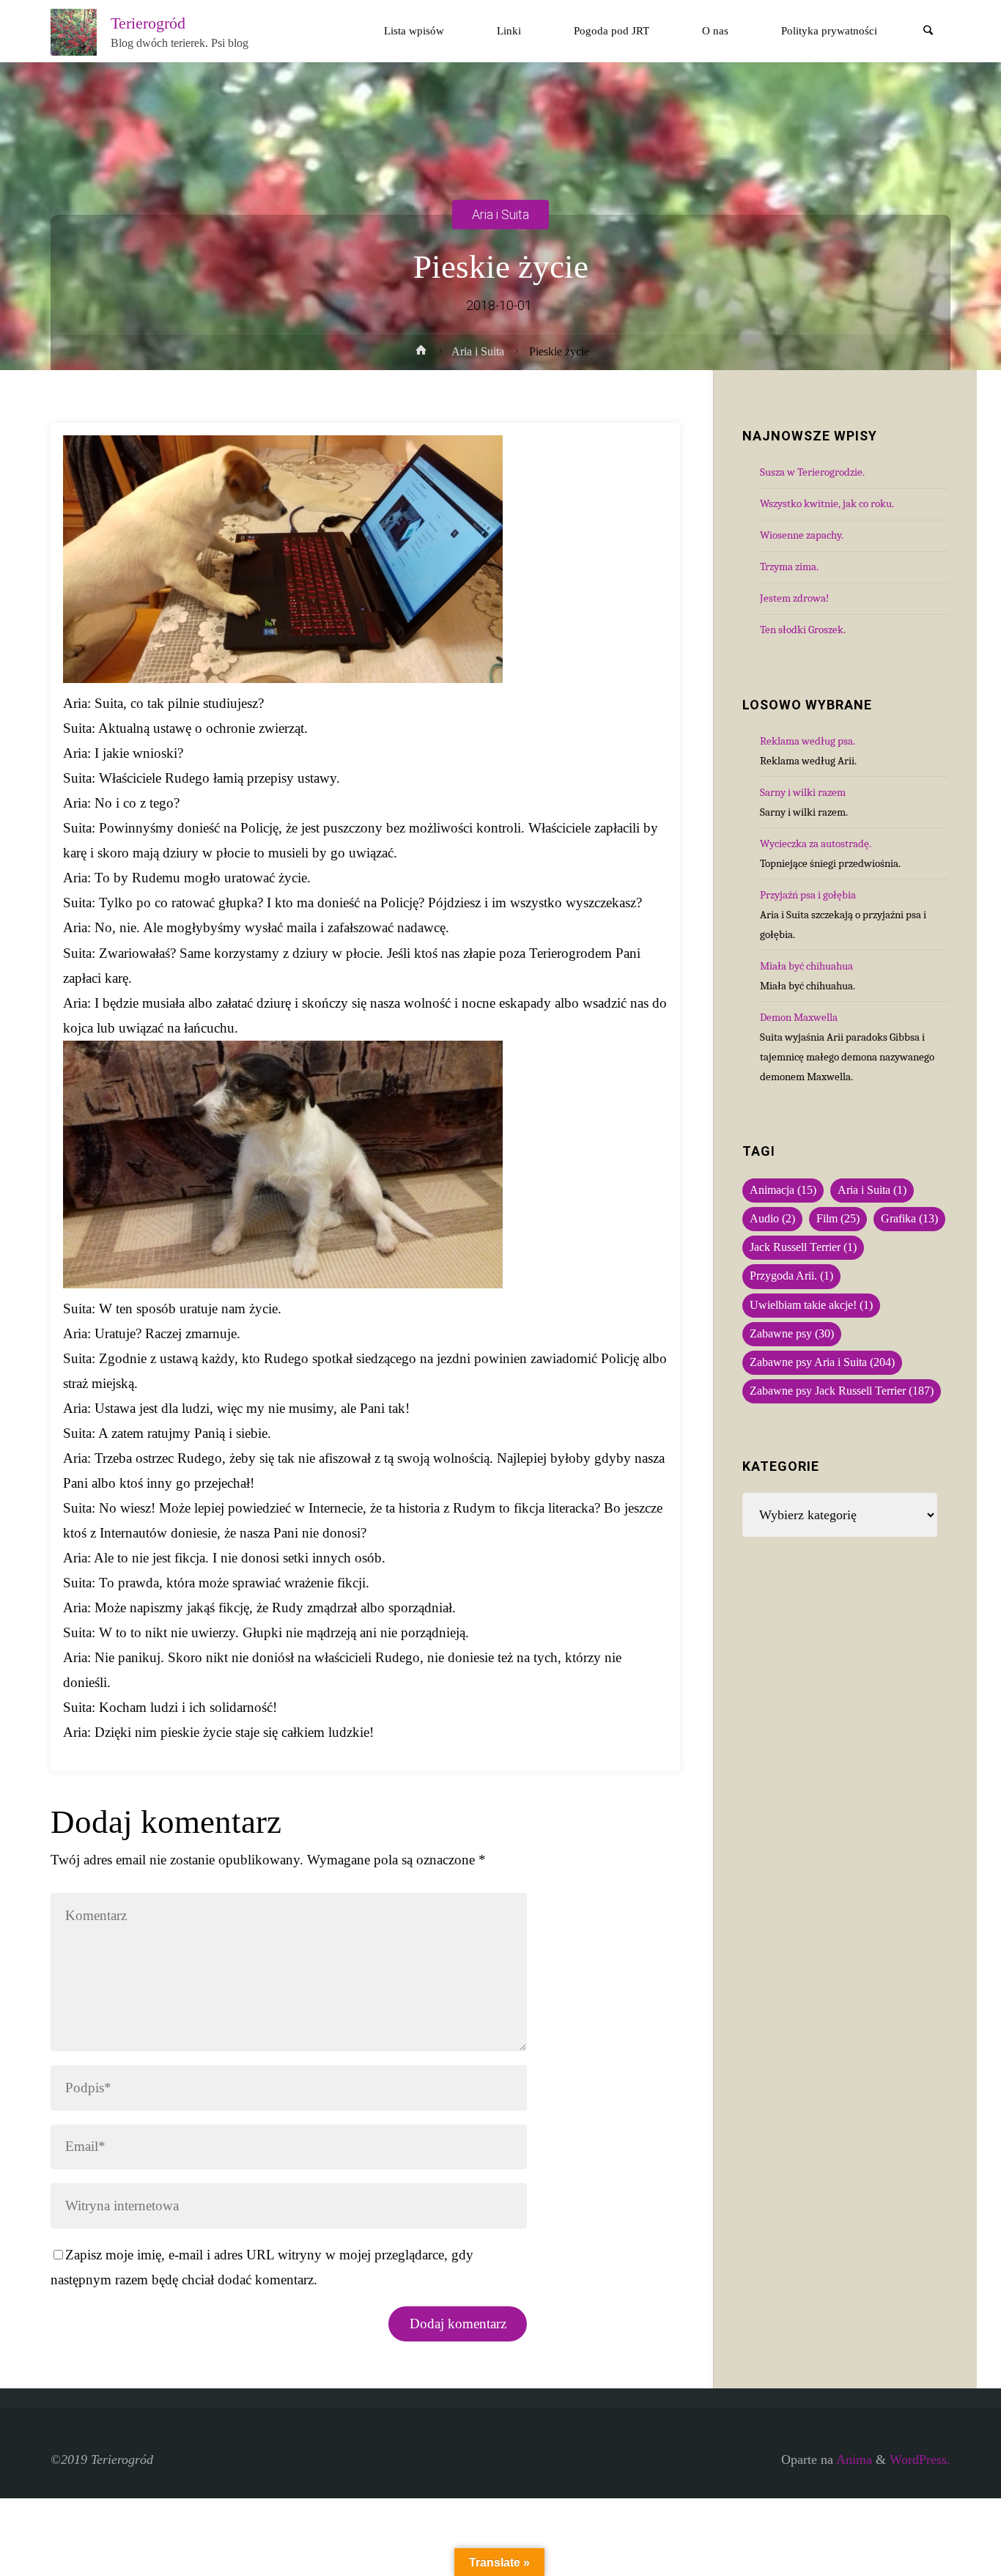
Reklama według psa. (808, 741)
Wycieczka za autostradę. (816, 844)
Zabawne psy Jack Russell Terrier (842, 1391)
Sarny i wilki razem (803, 792)
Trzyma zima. (789, 567)
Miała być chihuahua (806, 966)
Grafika (909, 1219)
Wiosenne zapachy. (802, 535)
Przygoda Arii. (791, 1276)
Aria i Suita (500, 214)
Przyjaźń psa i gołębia (808, 895)
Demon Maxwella (799, 1017)
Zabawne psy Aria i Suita (822, 1362)
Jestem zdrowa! (794, 598)
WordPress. (920, 2459)
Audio (772, 1219)
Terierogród (148, 23)
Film (838, 1219)
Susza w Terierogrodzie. (812, 472)
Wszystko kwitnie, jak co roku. (827, 503)
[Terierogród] (74, 31)
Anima (853, 2459)
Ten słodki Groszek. (803, 630)
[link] (928, 32)
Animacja (783, 1190)
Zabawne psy (792, 1334)
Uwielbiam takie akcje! (811, 1305)
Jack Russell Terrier (803, 1247)
